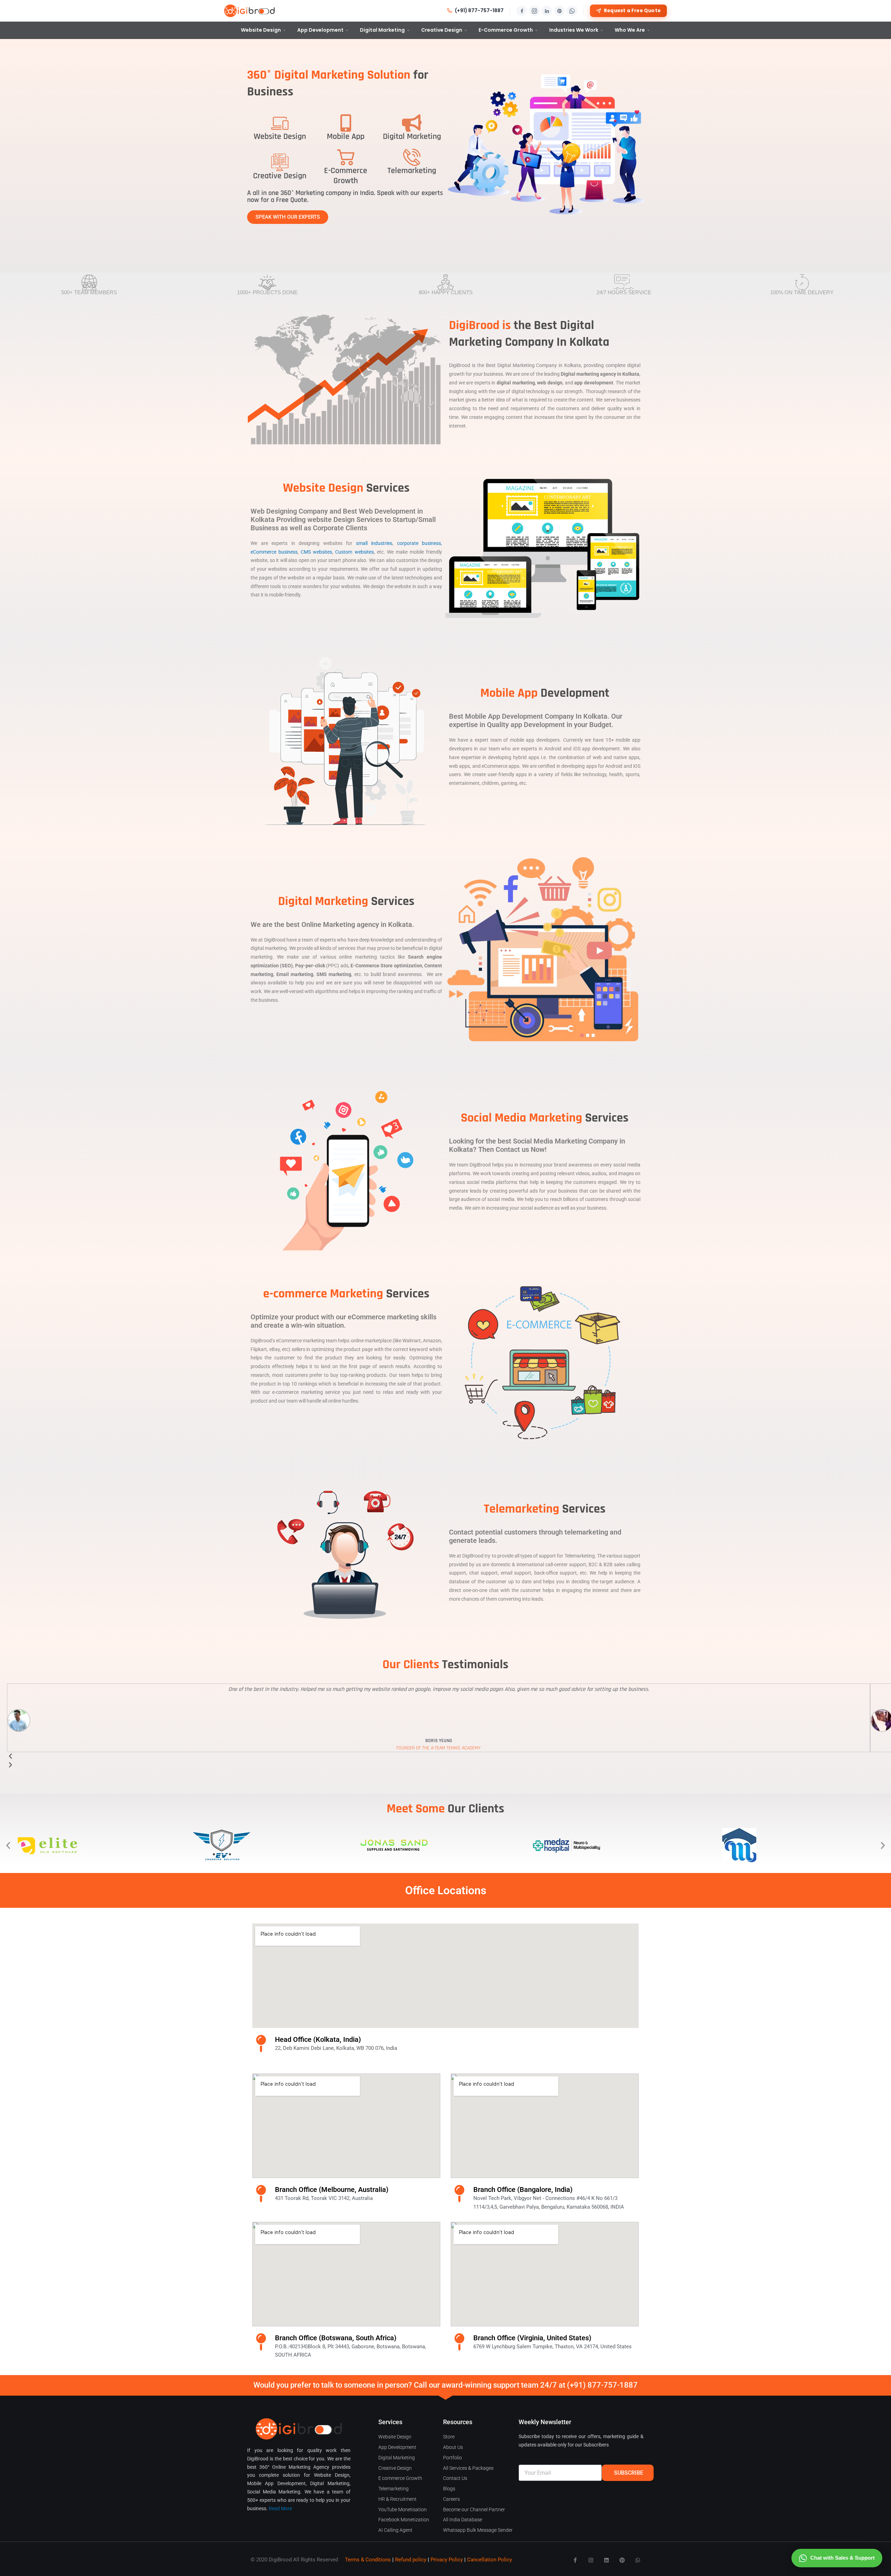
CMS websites (316, 552)
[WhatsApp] (572, 11)
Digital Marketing (382, 30)
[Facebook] (522, 11)
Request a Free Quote (632, 11)
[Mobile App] (346, 123)
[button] (8, 1845)
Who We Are (630, 30)
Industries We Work (574, 30)
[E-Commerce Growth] (346, 157)
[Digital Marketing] (412, 123)
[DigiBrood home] (249, 11)
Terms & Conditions (368, 2560)
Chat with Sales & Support (842, 2558)
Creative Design (442, 30)
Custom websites (354, 552)
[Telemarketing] (412, 157)
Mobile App (346, 136)
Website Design (261, 30)
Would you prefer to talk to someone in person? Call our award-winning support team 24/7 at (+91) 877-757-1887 (445, 2385)
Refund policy (411, 2560)
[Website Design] (280, 123)
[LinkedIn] (547, 11)
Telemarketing (412, 171)
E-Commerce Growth (506, 30)
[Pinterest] (559, 11)
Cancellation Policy (490, 2560)
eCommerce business (274, 552)
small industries (374, 543)
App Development (320, 30)
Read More (280, 2508)
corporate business (419, 543)
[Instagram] (534, 11)
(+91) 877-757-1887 (479, 11)
